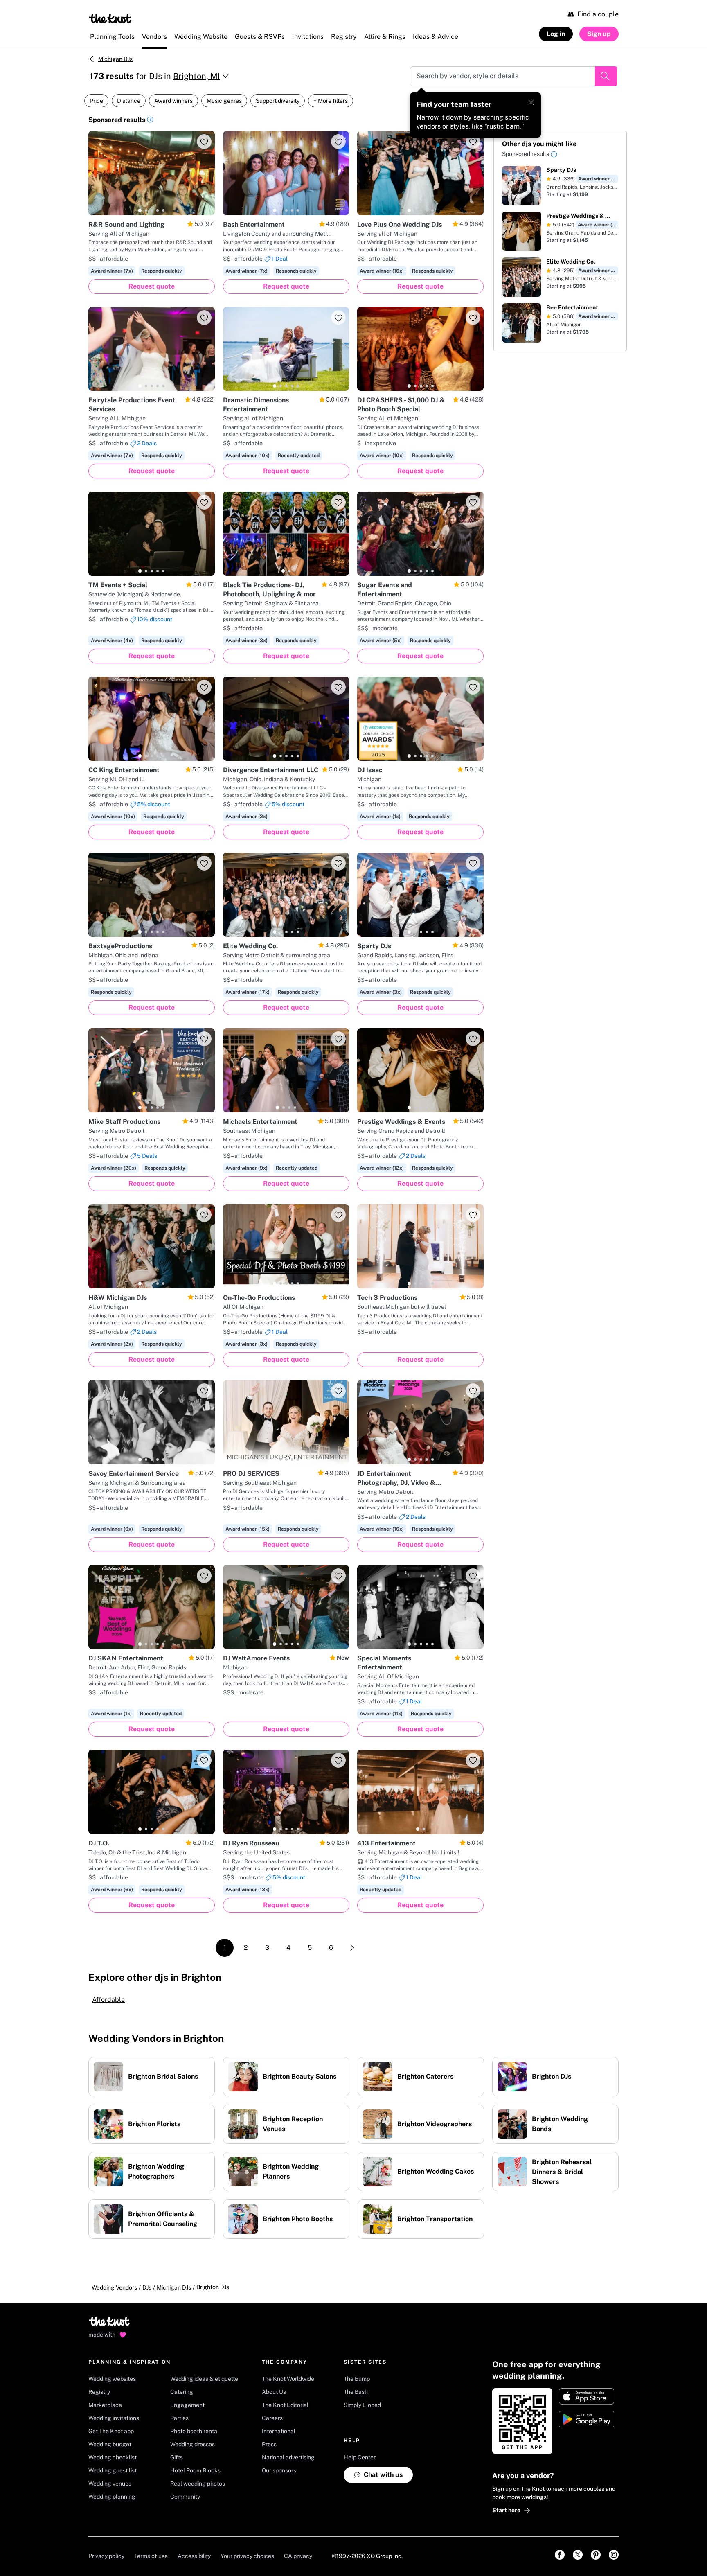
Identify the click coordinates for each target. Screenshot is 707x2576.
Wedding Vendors (114, 2287)
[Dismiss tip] (531, 102)
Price (96, 101)
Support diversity (278, 101)
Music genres (224, 101)
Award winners (173, 101)
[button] (150, 121)
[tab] (140, 210)
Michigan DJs (115, 59)
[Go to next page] (352, 1948)
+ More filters (331, 101)
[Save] (204, 142)
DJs (147, 2287)
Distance (129, 101)
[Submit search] (606, 76)
